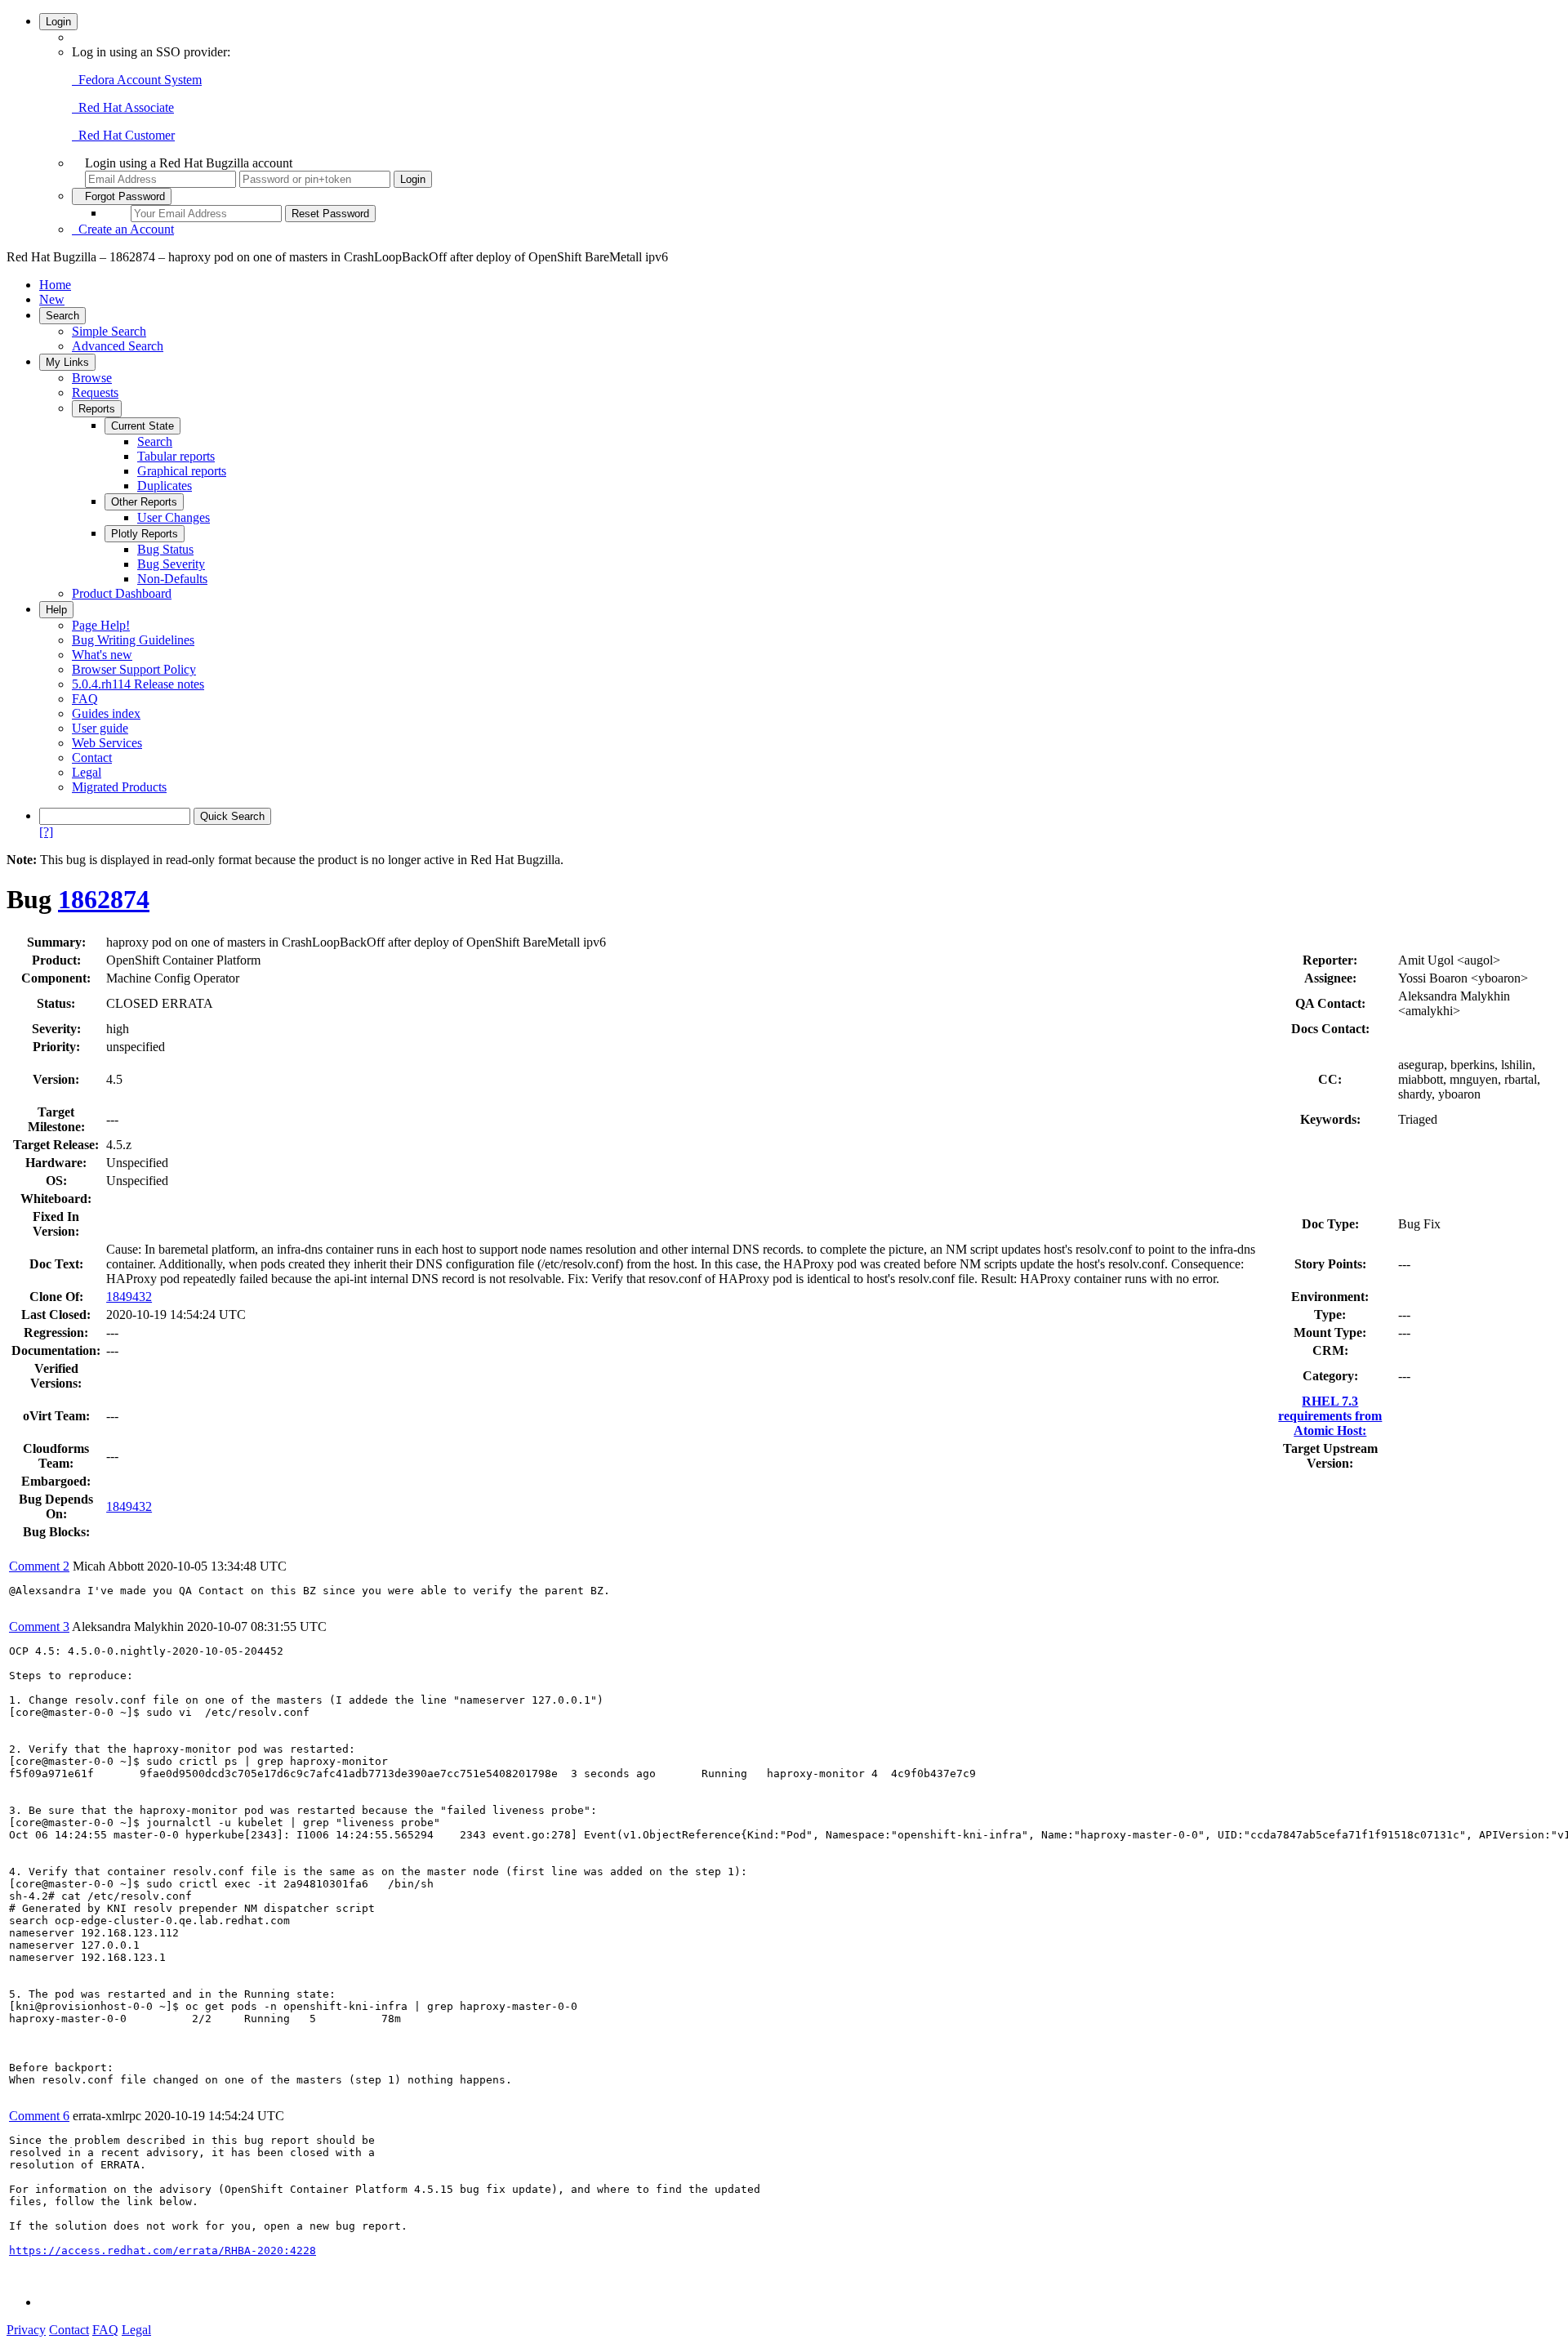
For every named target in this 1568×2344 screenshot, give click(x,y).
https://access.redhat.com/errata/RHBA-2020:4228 (163, 2250)
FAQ (85, 699)
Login (58, 22)
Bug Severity (171, 564)
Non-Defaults (172, 579)
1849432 (129, 1297)
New (52, 299)
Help (56, 610)
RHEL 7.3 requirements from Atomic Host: (1330, 1416)
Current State (143, 426)
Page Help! (101, 625)
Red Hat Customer (123, 135)
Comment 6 (39, 2116)
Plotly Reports (145, 534)
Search (62, 316)
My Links (67, 362)
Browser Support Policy (134, 669)
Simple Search (109, 331)
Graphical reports (182, 471)
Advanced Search (118, 346)
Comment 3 (39, 1627)
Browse (92, 378)
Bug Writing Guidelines (133, 640)
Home (55, 285)
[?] (46, 832)
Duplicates (165, 486)
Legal (87, 772)
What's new (102, 655)
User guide (100, 728)
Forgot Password (122, 196)
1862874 (104, 899)
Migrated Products (119, 787)
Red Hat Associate (123, 107)
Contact (92, 758)
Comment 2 (39, 1566)
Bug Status (165, 549)
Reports (97, 409)
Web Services (107, 743)
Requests (95, 392)
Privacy (26, 2330)
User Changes (174, 517)
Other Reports (144, 502)
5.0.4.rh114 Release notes (138, 684)
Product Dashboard (122, 593)
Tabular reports (176, 456)
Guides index (106, 713)
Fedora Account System (137, 80)
